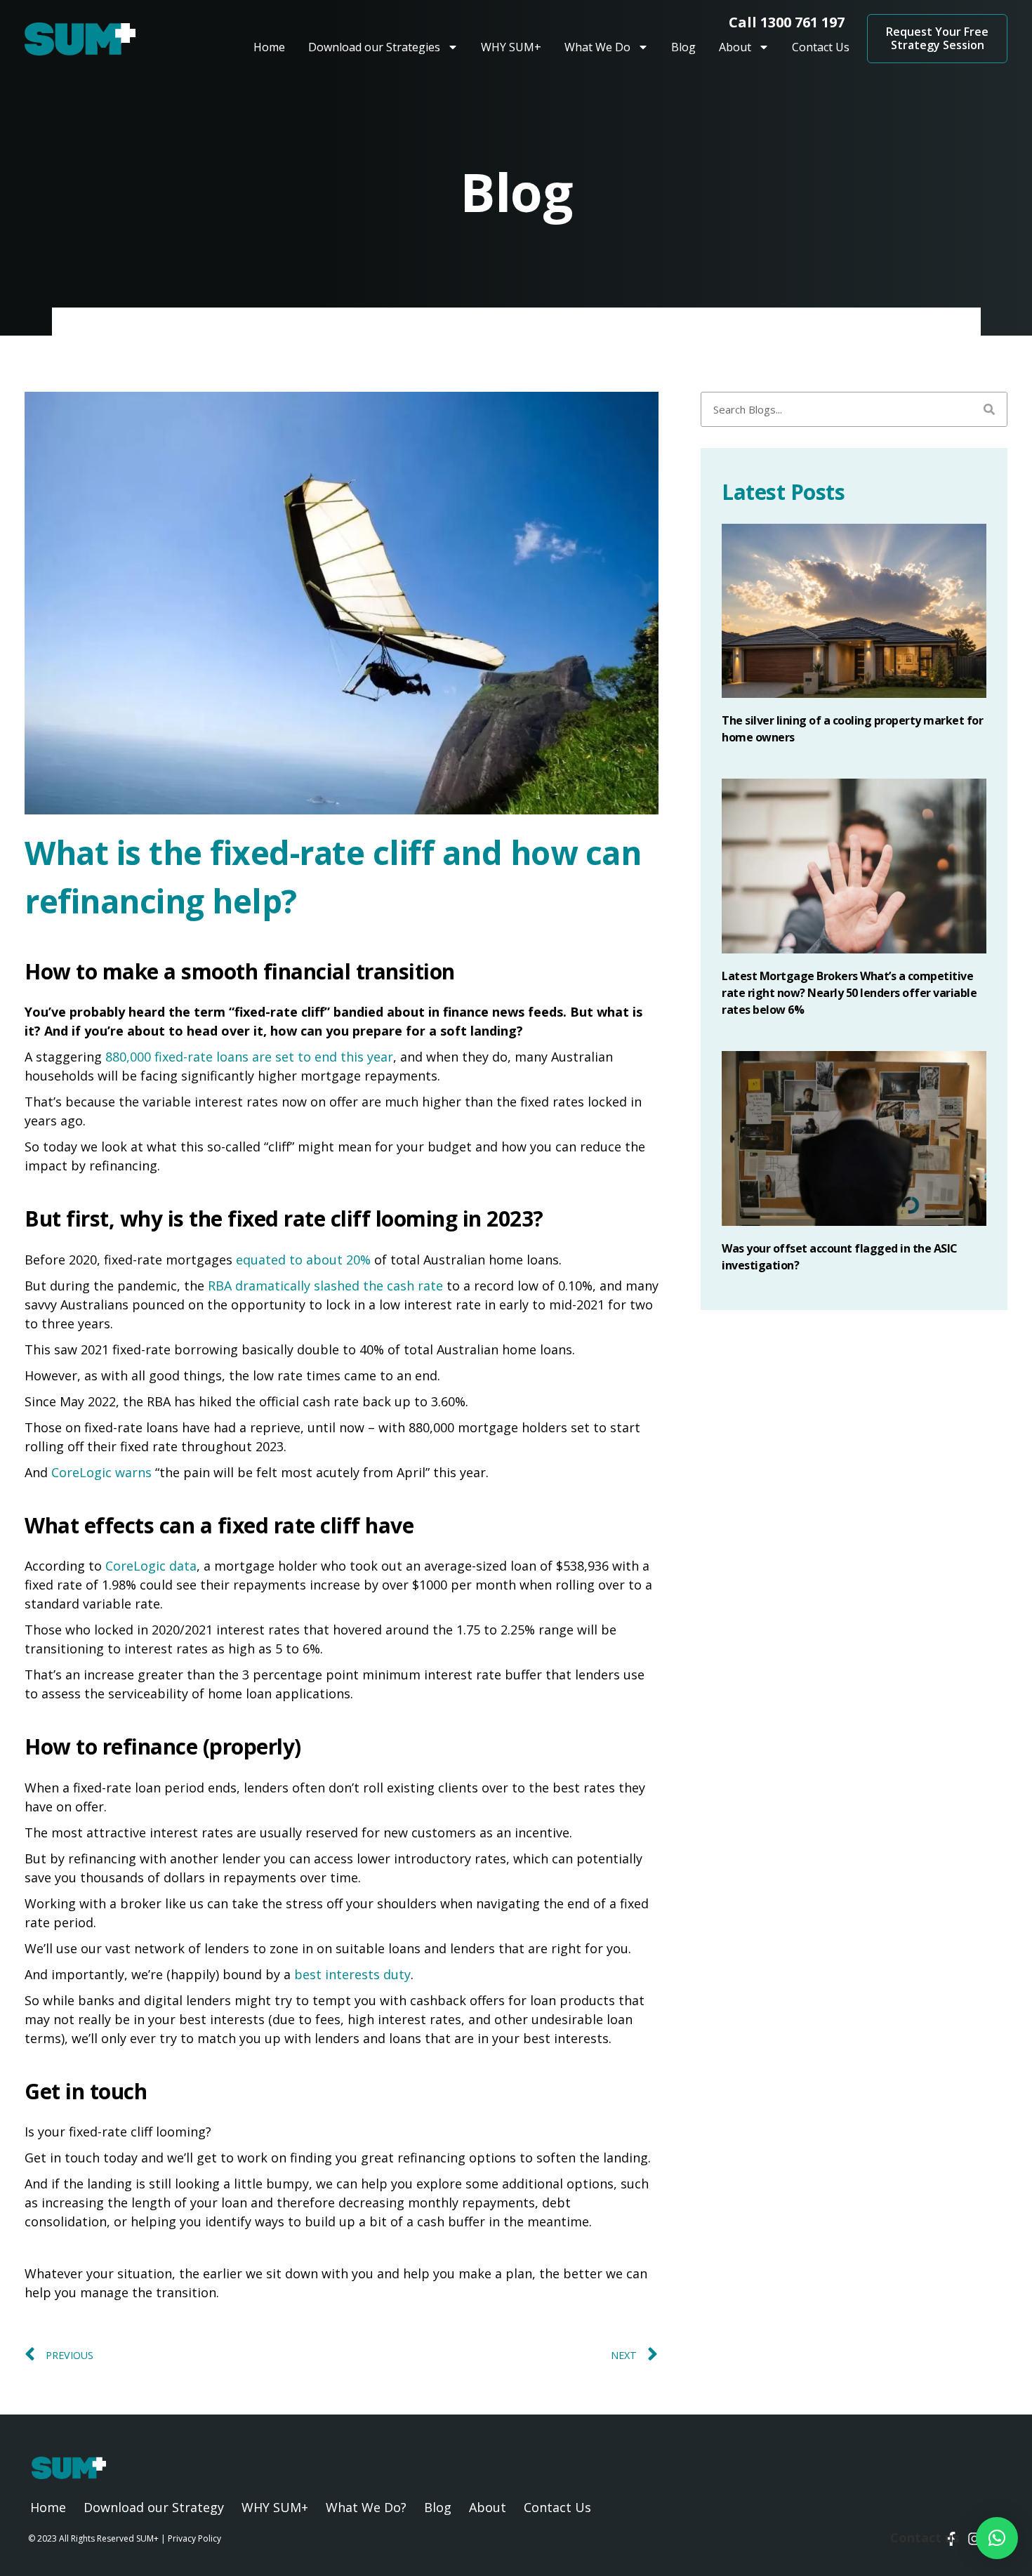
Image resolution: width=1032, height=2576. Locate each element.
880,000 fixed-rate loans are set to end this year (249, 1057)
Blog (683, 47)
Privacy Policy (194, 2538)
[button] (997, 2538)
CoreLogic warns (101, 1472)
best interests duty (352, 1974)
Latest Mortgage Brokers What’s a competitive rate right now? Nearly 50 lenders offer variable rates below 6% (849, 993)
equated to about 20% (303, 1260)
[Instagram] (974, 2539)
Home (269, 47)
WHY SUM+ (511, 47)
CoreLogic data (151, 1566)
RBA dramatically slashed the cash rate (325, 1286)
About (735, 47)
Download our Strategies (374, 47)
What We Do (597, 47)
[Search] (989, 409)
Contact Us (821, 47)
